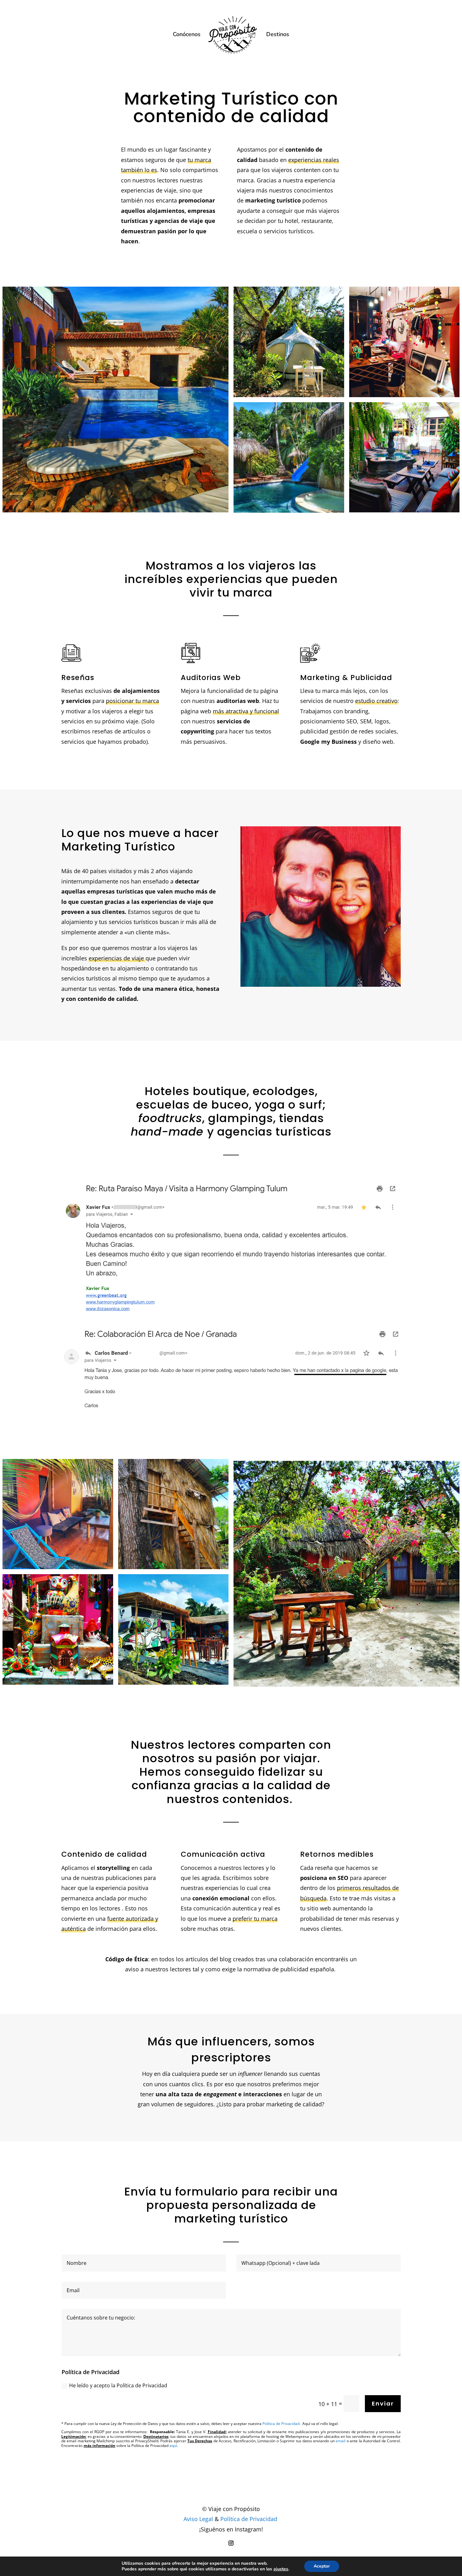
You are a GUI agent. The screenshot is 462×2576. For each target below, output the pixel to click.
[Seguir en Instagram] (231, 2543)
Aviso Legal (198, 2519)
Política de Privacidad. (282, 2424)
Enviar (383, 2403)
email (341, 2441)
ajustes (281, 2569)
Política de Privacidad (249, 2519)
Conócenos (187, 35)
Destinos (278, 35)
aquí (173, 2446)
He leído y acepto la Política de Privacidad (118, 2385)
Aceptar (322, 2566)
